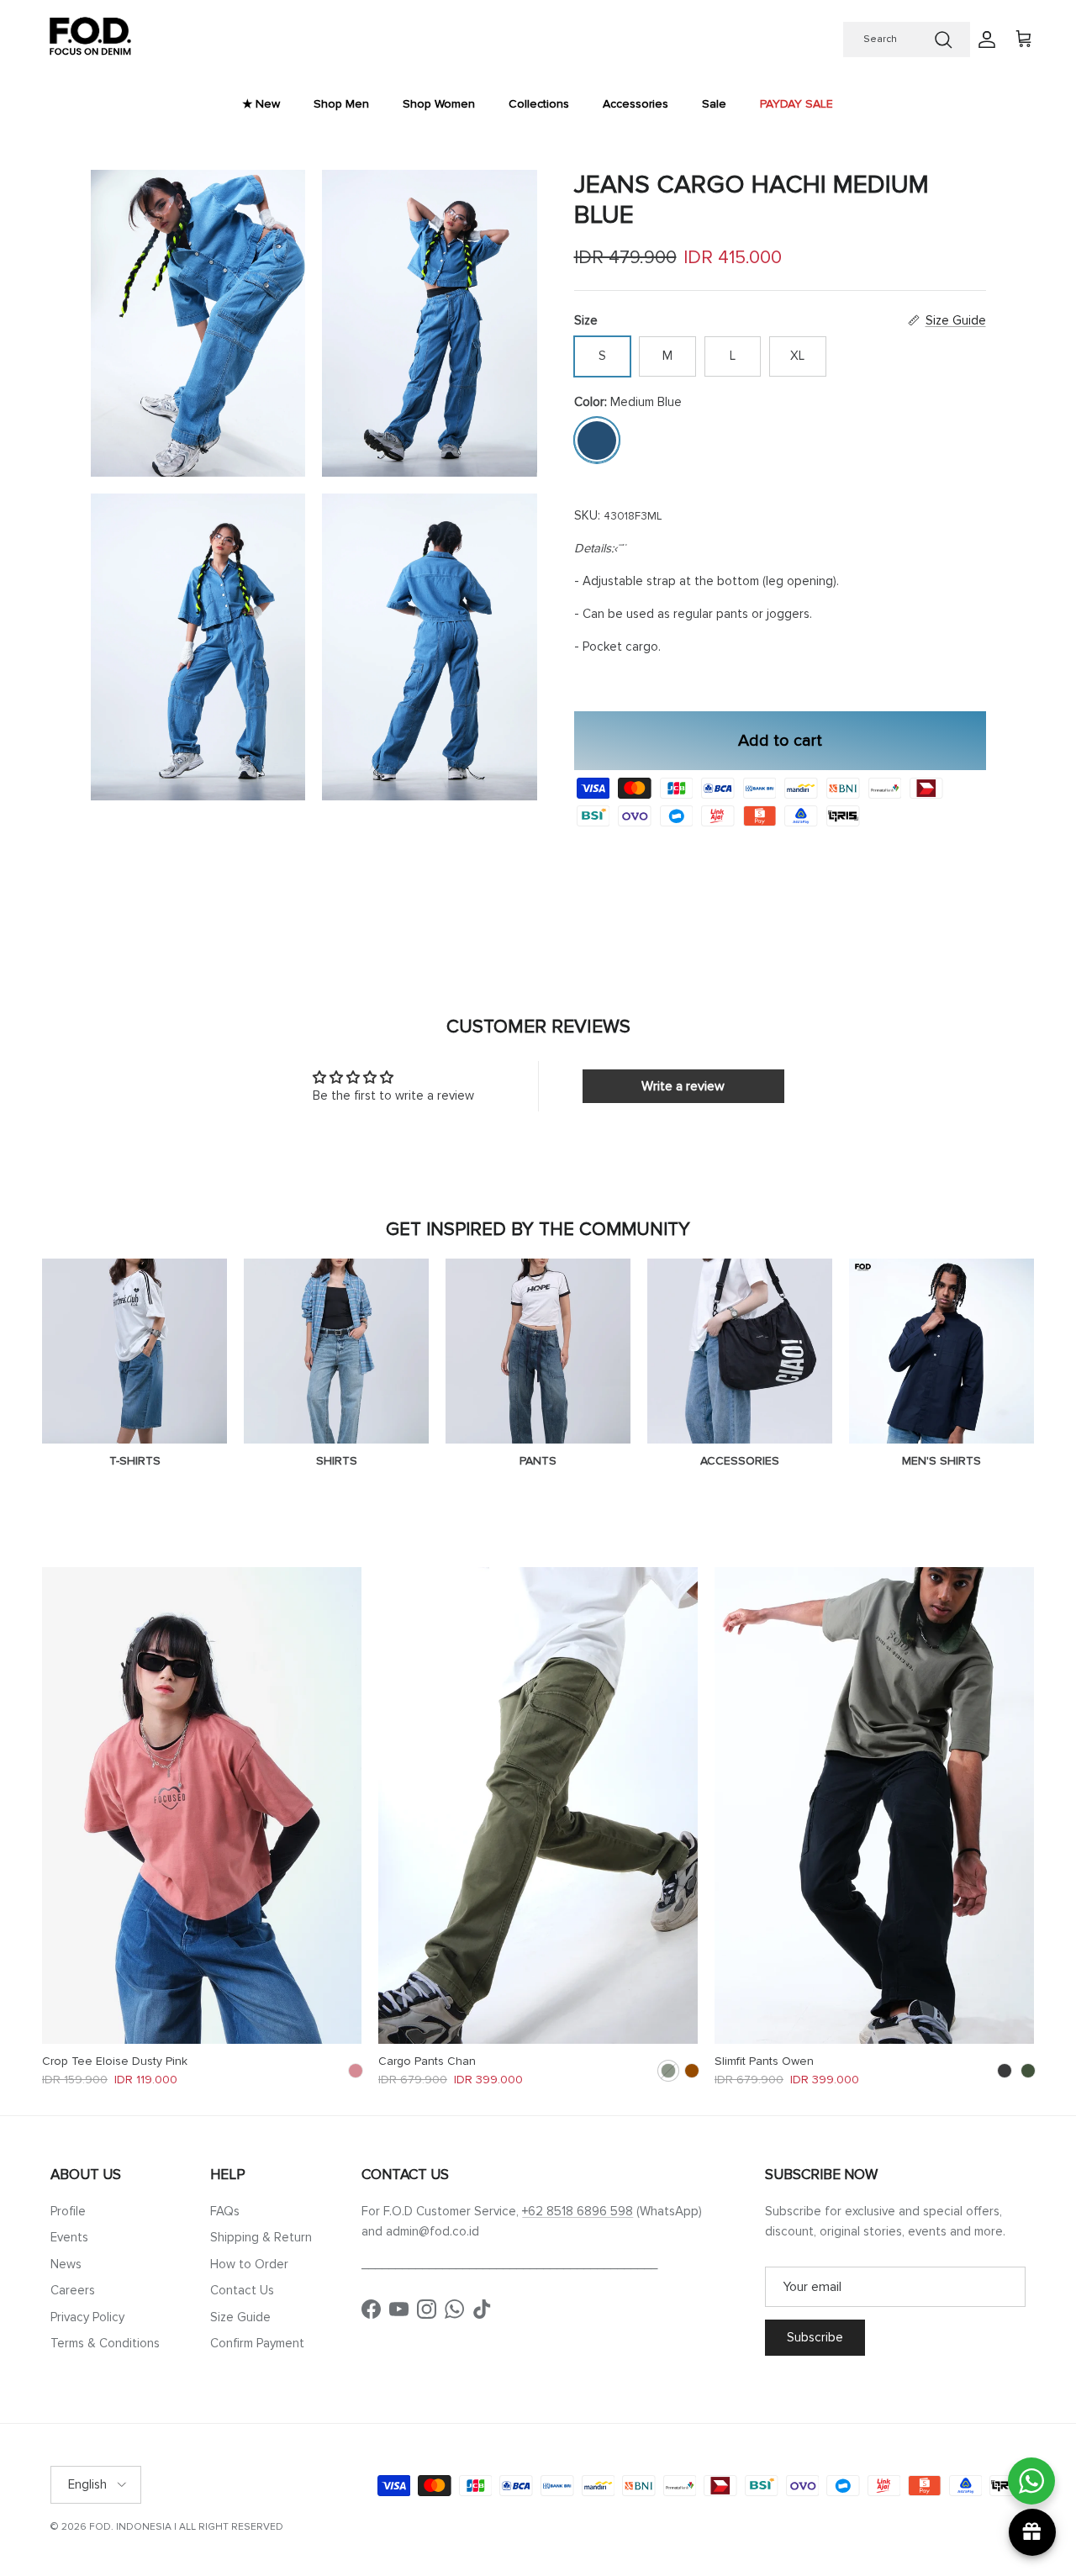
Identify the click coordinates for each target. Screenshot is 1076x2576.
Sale (714, 104)
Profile (68, 2211)
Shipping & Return (261, 2237)
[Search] (943, 40)
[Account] (984, 40)
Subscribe (815, 2337)
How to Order (249, 2264)
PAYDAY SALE (796, 104)
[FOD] (90, 40)
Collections (539, 104)
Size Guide (240, 2317)
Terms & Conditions (105, 2343)
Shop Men (341, 104)
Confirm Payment (257, 2343)
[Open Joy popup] (1032, 2532)
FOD (100, 2527)
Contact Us (242, 2290)
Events (69, 2237)
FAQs (225, 2211)
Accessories (636, 104)
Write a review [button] (683, 1086)
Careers (73, 2290)
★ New (261, 104)
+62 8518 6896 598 (578, 2211)
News (66, 2264)
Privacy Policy (87, 2317)
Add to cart (780, 740)
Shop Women (439, 104)
